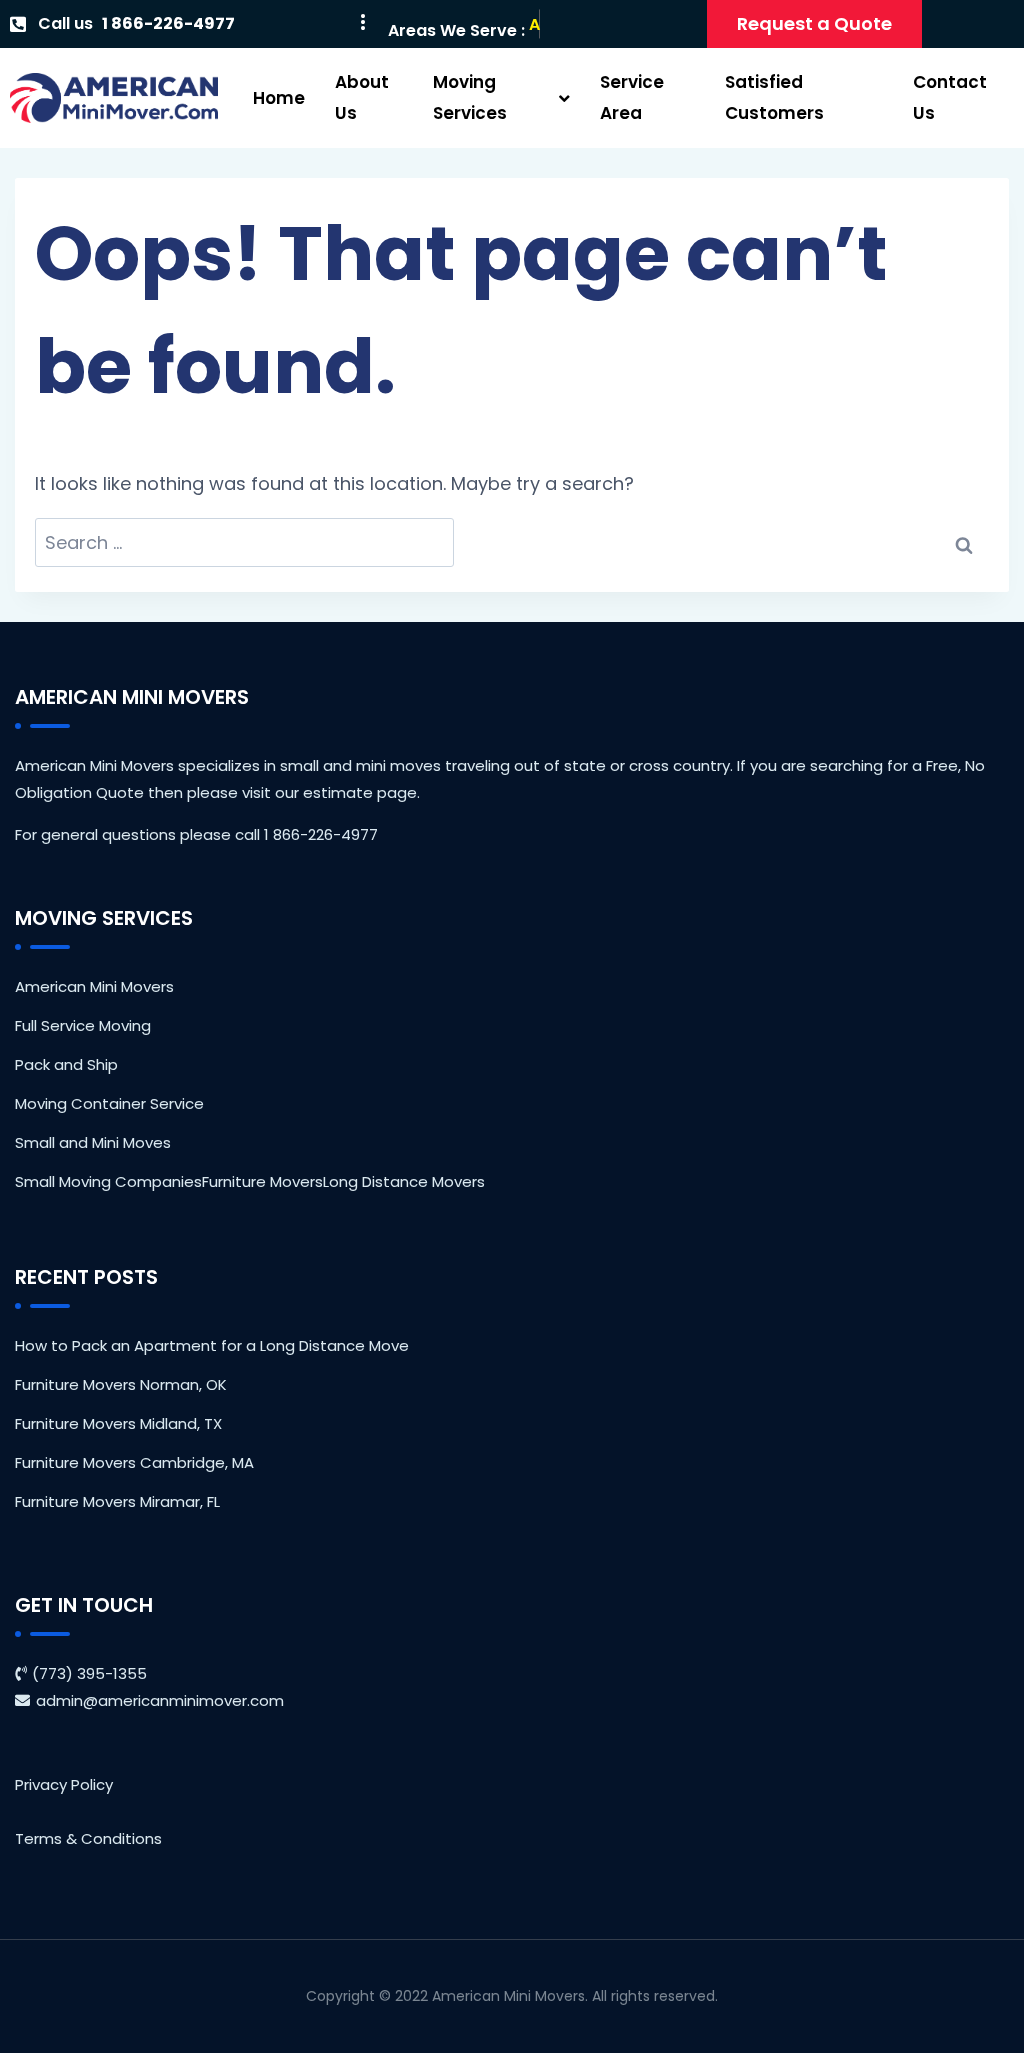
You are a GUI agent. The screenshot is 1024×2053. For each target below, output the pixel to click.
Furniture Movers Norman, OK (121, 1384)
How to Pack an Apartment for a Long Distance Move (212, 1345)
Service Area (632, 97)
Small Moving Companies (108, 1181)
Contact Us (950, 97)
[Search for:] (244, 542)
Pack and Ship (66, 1064)
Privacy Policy (64, 1784)
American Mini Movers (94, 986)
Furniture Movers (262, 1181)
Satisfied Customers (774, 97)
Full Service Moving (83, 1025)
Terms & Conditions (88, 1838)
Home (279, 98)
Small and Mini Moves (93, 1142)
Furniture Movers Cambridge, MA (134, 1462)
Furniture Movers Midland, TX (118, 1423)
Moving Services (470, 97)
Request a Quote (814, 23)
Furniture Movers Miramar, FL (117, 1501)
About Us (362, 97)
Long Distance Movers (404, 1181)
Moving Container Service (109, 1103)
